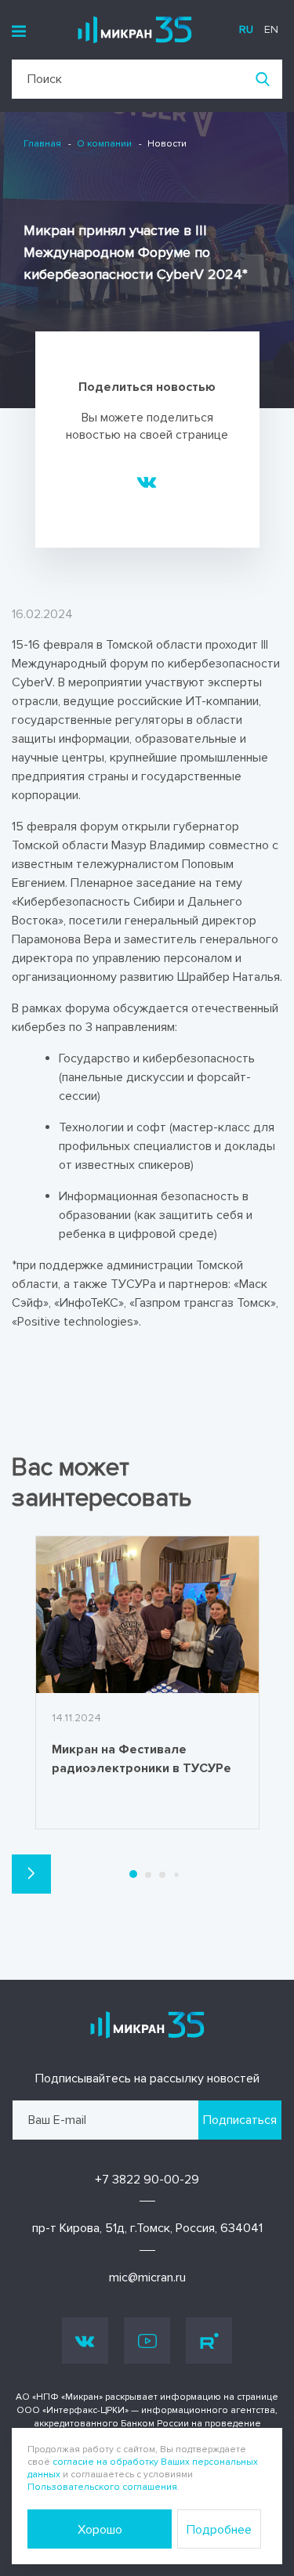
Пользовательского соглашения (102, 2487)
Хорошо (100, 2530)
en (271, 29)
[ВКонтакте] (147, 481)
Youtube (147, 2341)
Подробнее (219, 2530)
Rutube (209, 2341)
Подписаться (240, 2120)
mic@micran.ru (147, 2278)
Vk (85, 2341)
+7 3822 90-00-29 (147, 2180)
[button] (31, 1874)
